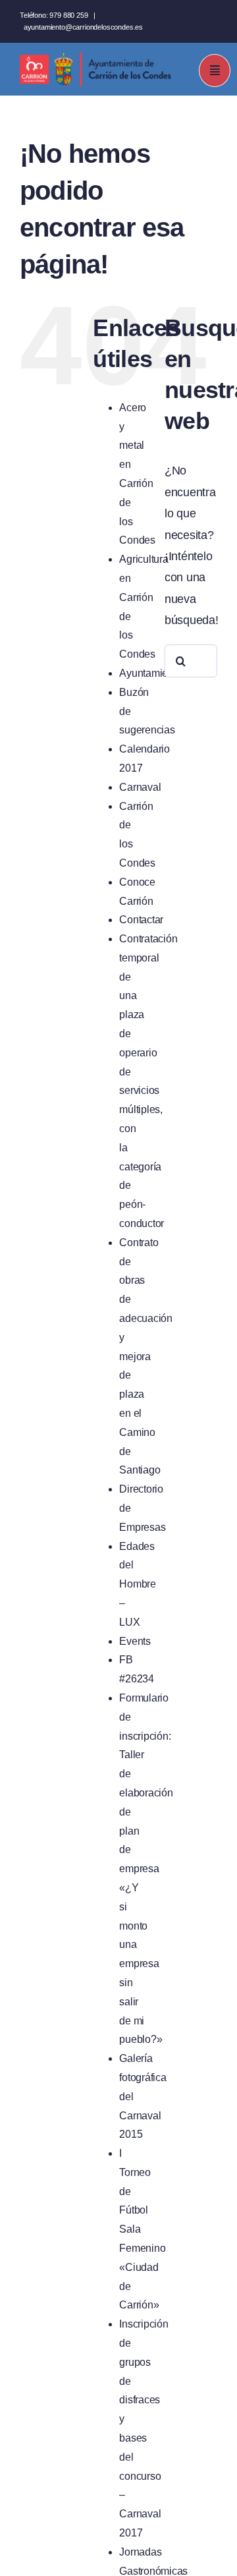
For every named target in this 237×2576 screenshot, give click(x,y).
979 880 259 (68, 15)
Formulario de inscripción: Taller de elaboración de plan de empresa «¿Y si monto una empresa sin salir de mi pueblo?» (146, 1869)
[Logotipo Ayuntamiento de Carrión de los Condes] (95, 57)
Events (135, 1641)
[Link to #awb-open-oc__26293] (215, 71)
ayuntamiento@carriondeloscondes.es (83, 27)
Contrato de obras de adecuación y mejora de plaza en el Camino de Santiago (145, 1357)
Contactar (141, 920)
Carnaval (140, 787)
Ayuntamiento (150, 673)
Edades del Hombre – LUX (137, 1584)
